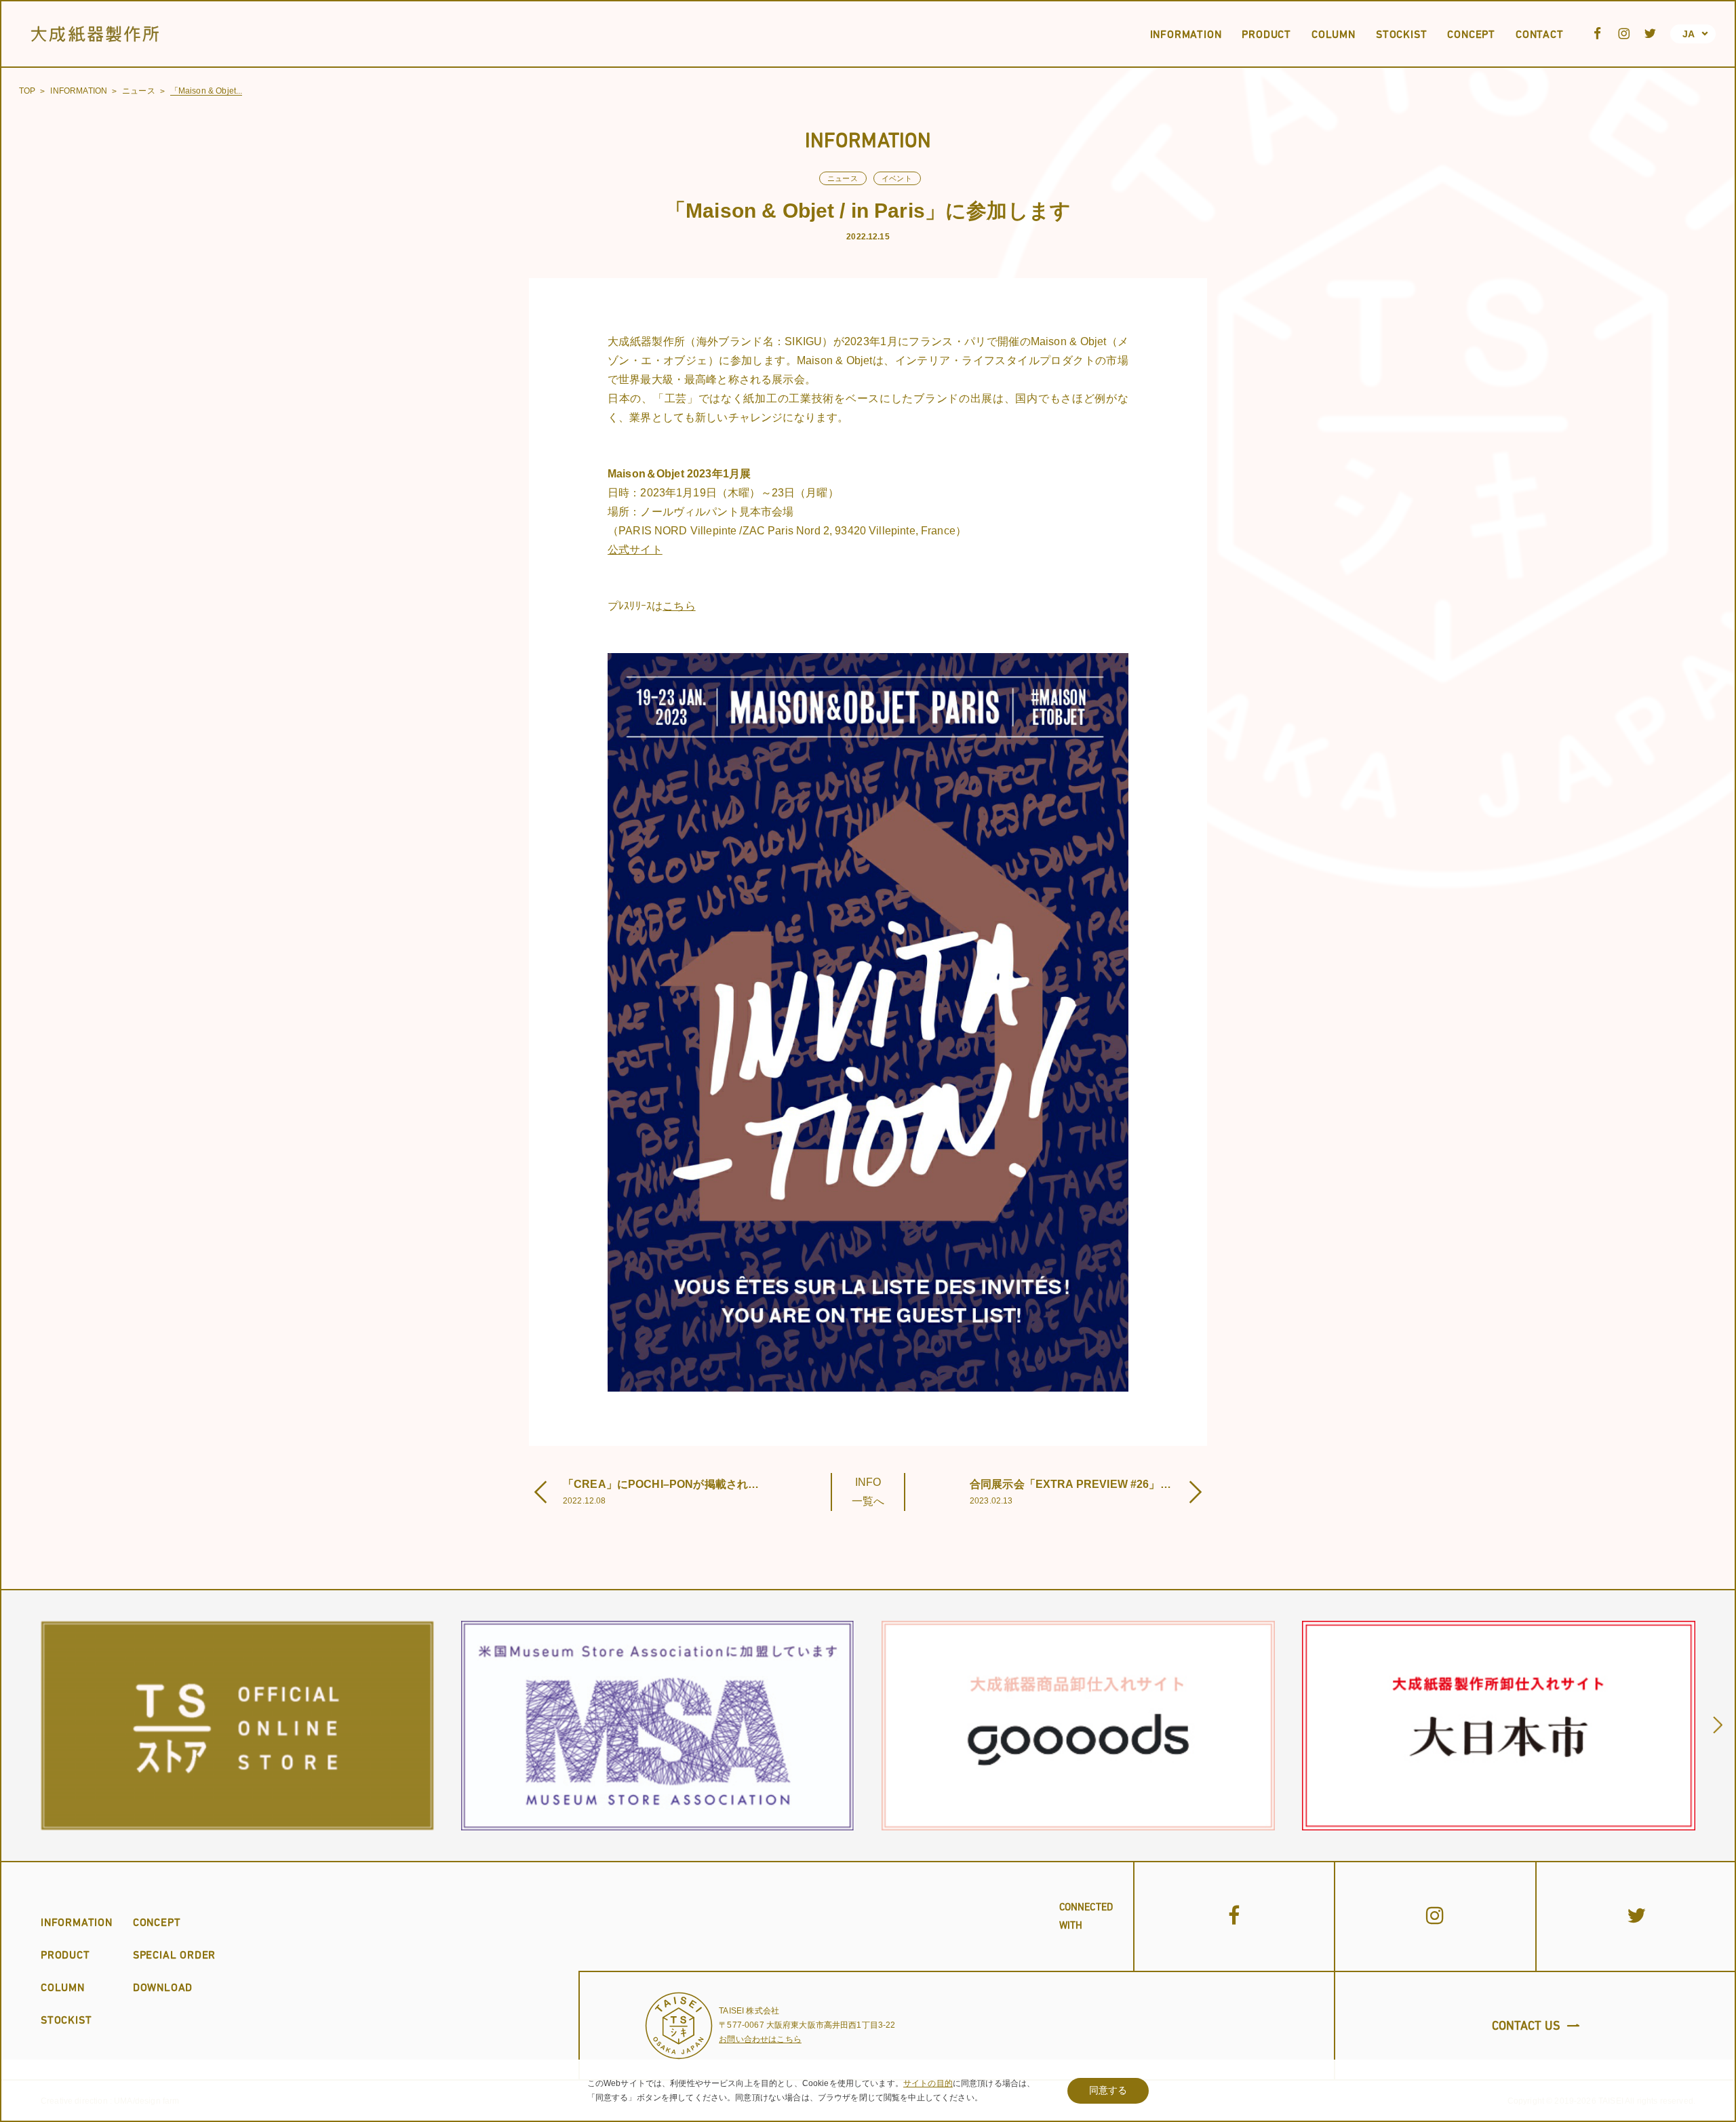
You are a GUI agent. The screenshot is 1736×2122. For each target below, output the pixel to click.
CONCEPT (157, 1922)
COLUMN (63, 1987)
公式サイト (635, 550)
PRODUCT (65, 1954)
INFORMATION (79, 91)
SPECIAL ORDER (174, 1954)
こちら (679, 606)
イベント (897, 178)
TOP (27, 91)
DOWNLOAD (163, 1987)
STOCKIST (66, 2020)
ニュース (139, 91)
